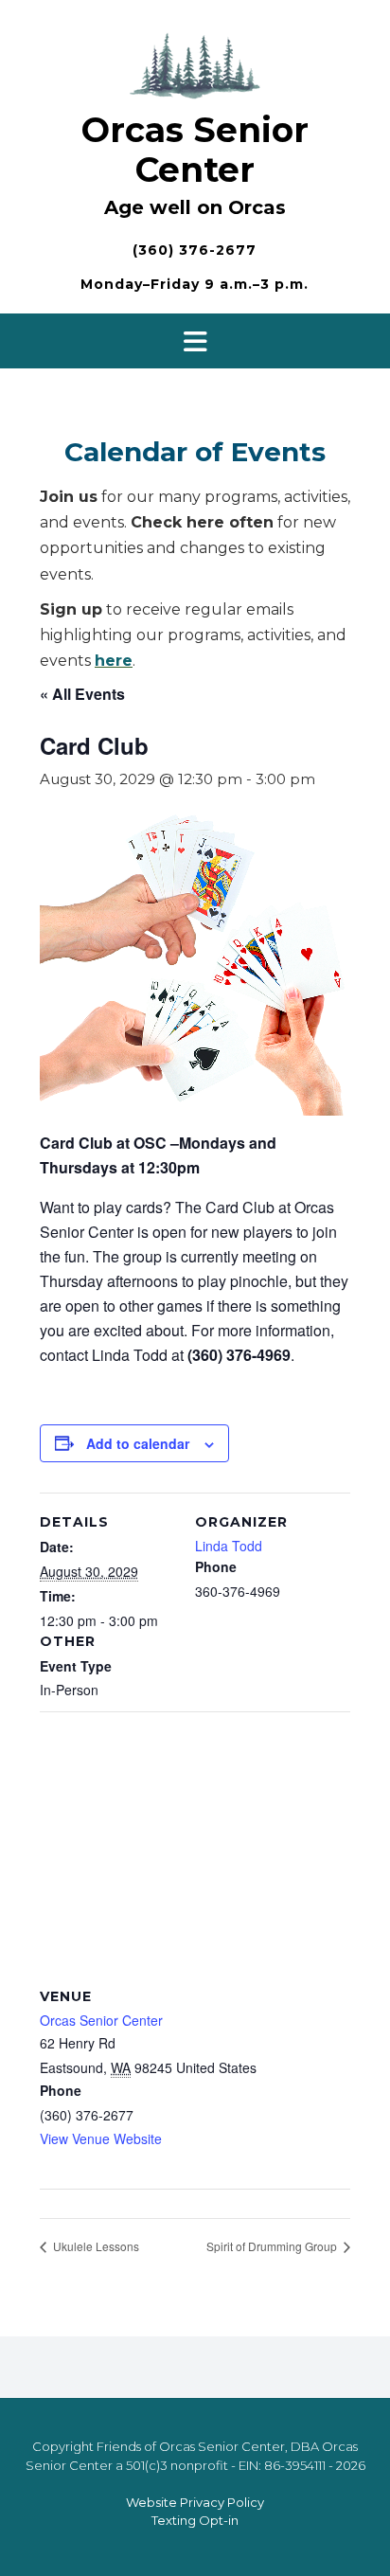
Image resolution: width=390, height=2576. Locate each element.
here (114, 661)
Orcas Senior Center (195, 150)
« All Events (82, 694)
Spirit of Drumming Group (273, 2246)
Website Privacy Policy (195, 2502)
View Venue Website (101, 2138)
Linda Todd (229, 1546)
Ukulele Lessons (95, 2246)
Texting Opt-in (195, 2520)
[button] (195, 341)
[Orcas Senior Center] (195, 63)
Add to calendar (138, 1443)
